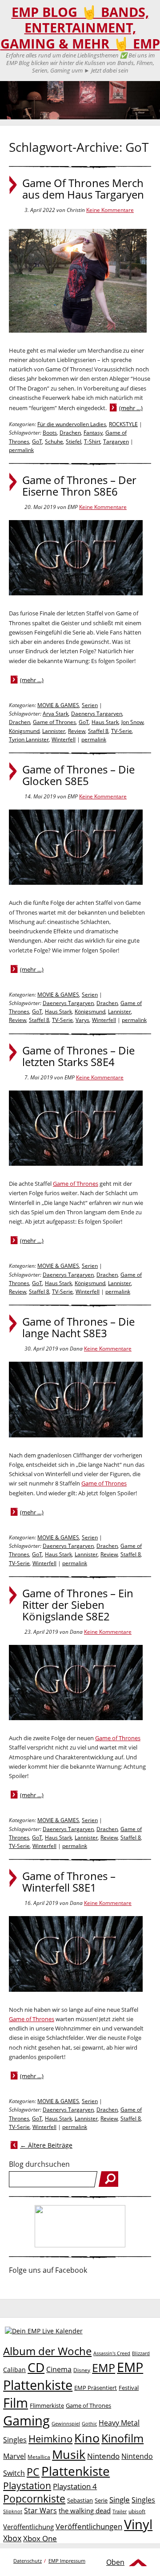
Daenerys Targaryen (97, 714)
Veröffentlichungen (89, 2526)
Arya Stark (56, 714)
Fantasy (93, 433)
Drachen (70, 433)
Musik (69, 2454)
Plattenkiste (76, 2471)
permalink (21, 450)
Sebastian (80, 2500)
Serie (101, 2500)
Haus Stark (105, 722)
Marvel (14, 2456)
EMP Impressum (67, 2561)
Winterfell (64, 739)
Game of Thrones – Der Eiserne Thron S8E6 (79, 486)
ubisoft (137, 2511)
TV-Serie (122, 731)
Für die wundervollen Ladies (72, 424)
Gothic (89, 2423)
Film (16, 2403)
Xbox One (40, 2538)
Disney (82, 2370)
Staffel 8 (98, 731)
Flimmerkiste (47, 2405)
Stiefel (74, 442)
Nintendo (103, 2456)
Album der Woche (47, 2351)
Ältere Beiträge (46, 2145)
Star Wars (40, 2511)
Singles (143, 2500)
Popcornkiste (34, 2499)
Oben (115, 2562)
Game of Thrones (54, 722)
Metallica (39, 2457)
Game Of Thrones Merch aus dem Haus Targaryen (83, 189)
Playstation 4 (75, 2486)
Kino (87, 2438)
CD (36, 2367)
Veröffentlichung (28, 2527)
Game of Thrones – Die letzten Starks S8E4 (78, 1056)
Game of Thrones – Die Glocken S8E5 (78, 775)
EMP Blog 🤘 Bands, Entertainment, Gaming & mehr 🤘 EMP (80, 28)
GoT (37, 442)
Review (77, 731)
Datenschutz (28, 2561)
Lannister (54, 731)
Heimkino (50, 2439)
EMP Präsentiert (96, 2388)
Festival (129, 2388)
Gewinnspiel (66, 2423)
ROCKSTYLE (123, 424)
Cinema (59, 2369)
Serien (90, 705)
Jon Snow (132, 722)
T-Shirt (92, 442)
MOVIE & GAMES (58, 705)
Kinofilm (122, 2438)
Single (120, 2500)
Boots (50, 433)
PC (33, 2472)
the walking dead (85, 2511)
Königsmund (24, 731)
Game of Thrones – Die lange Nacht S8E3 (78, 1327)
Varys (82, 1020)
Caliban (14, 2370)
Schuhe (54, 442)
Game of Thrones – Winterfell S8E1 (69, 1882)
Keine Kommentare (110, 210)
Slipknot (13, 2511)
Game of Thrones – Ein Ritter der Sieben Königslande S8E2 (78, 1605)
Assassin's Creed (112, 2353)
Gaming (26, 2421)
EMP (104, 2368)
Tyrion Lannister (29, 739)
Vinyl (138, 2524)
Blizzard (141, 2353)
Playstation (27, 2486)
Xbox (12, 2538)
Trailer (120, 2511)
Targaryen (116, 442)
